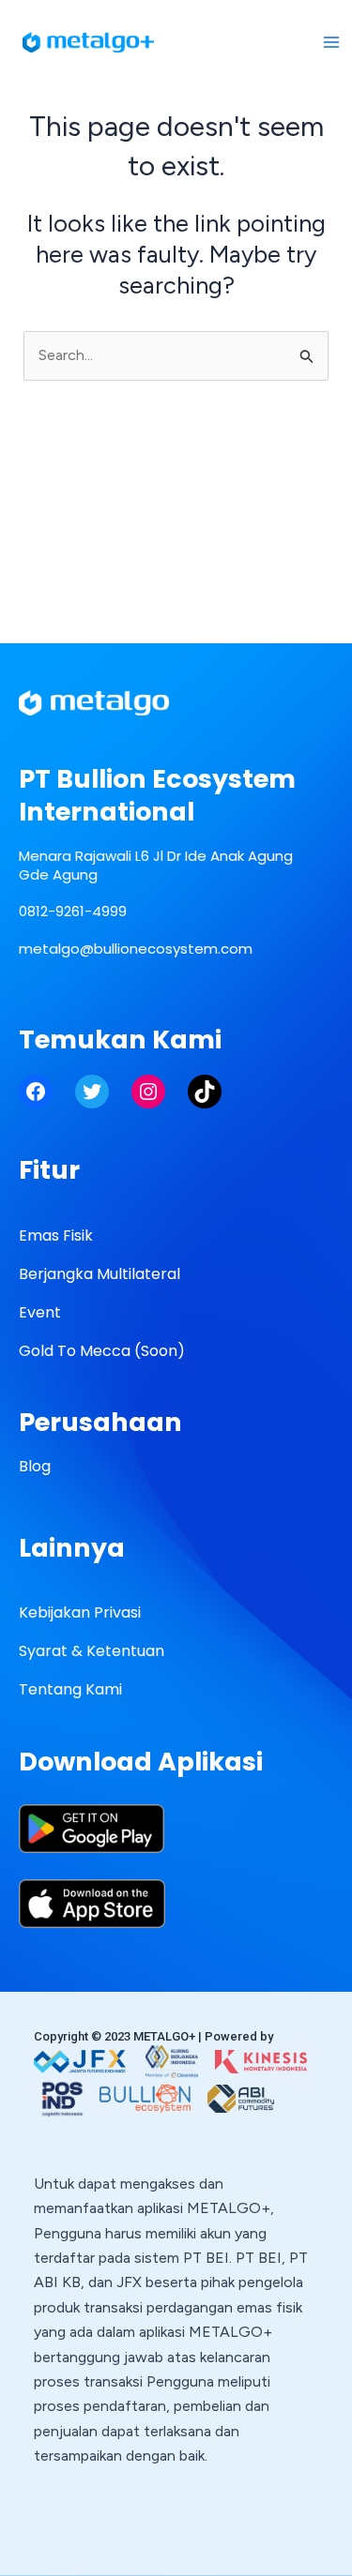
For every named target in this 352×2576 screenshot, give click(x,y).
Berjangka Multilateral (99, 1274)
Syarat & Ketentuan (92, 1651)
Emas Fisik (56, 1235)
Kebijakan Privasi (80, 1612)
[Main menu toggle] (331, 42)
